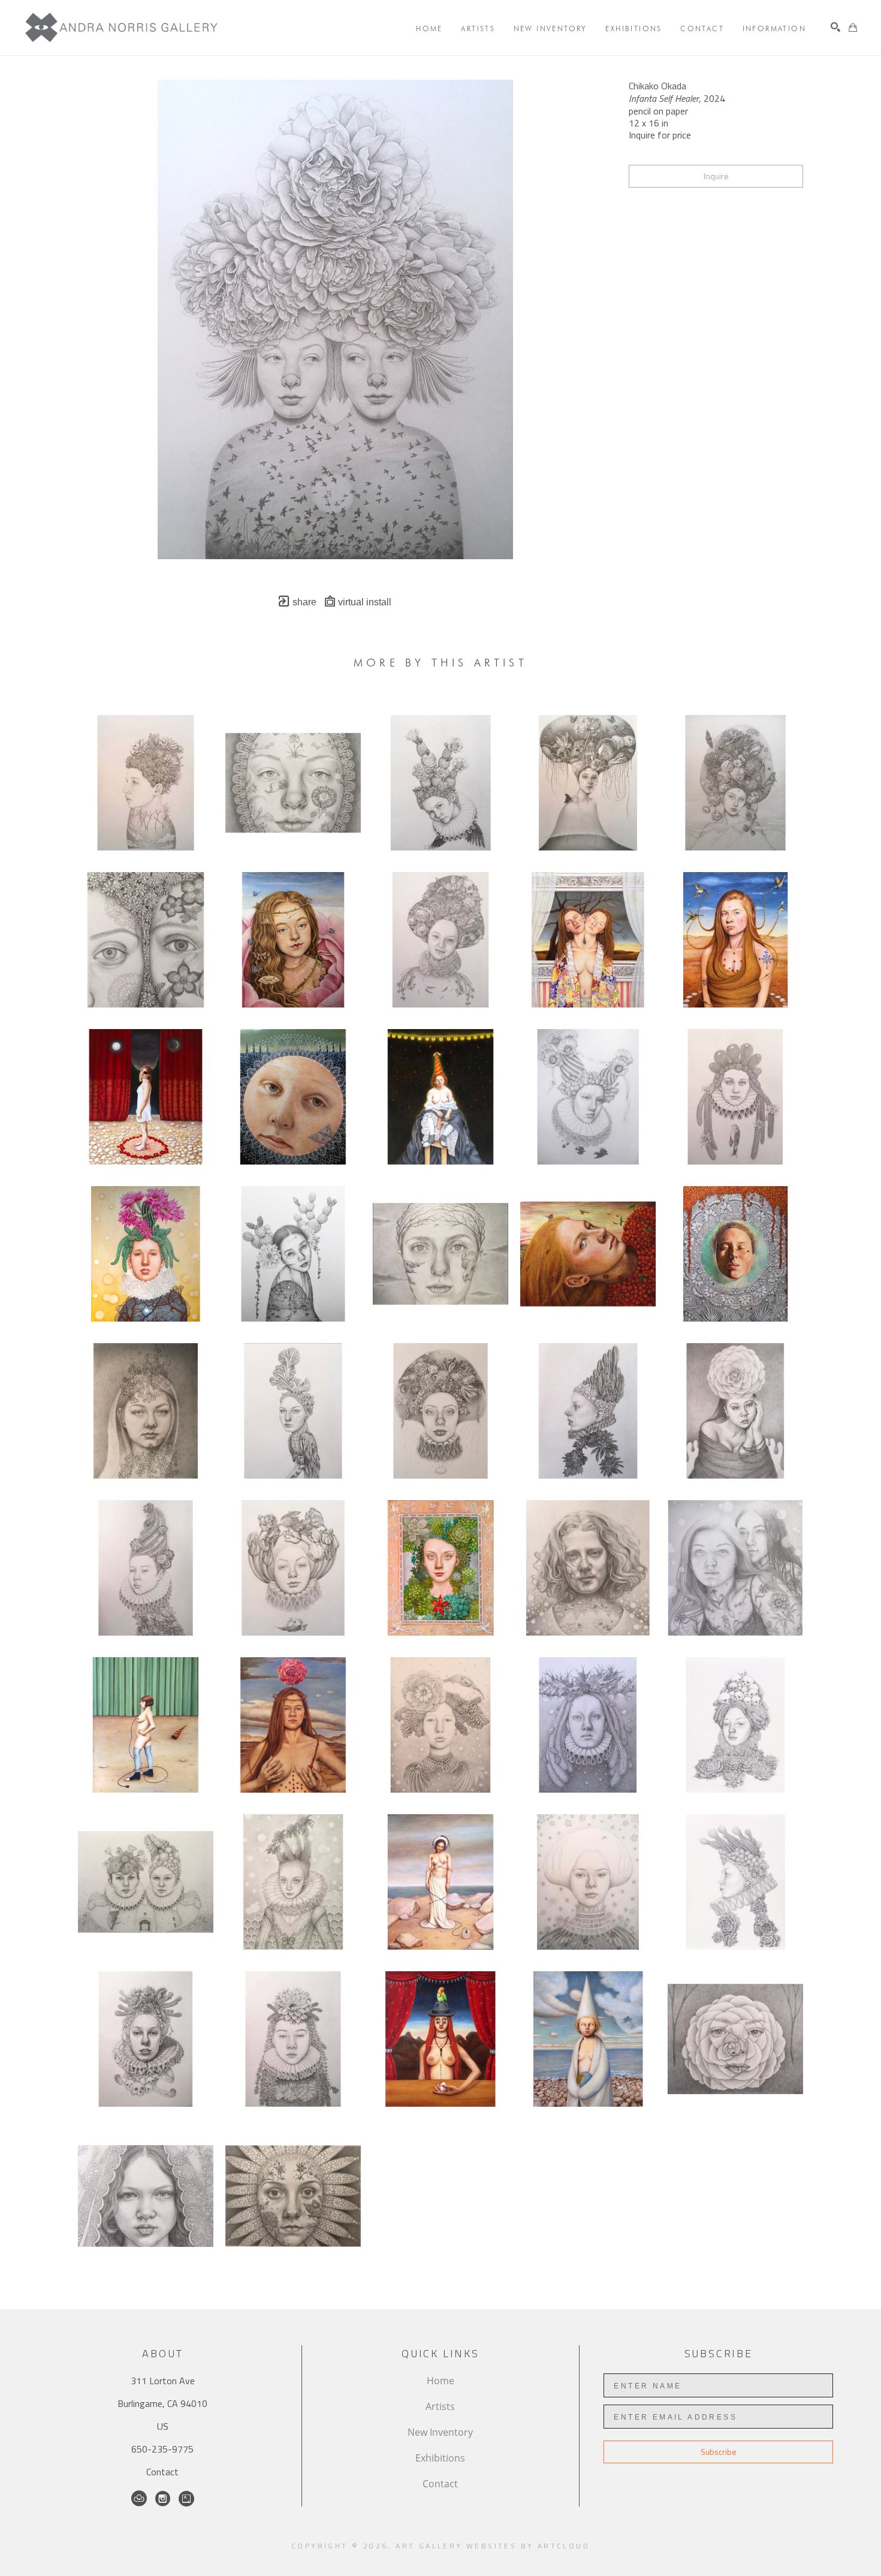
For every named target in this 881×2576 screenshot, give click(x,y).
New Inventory (440, 2432)
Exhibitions (440, 2458)
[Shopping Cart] (853, 28)
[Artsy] (186, 2499)
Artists (440, 2406)
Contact (162, 2472)
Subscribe (719, 2452)
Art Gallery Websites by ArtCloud (493, 2546)
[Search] (835, 27)
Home (441, 2381)
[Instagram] (163, 2499)
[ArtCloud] (139, 2499)
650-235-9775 (162, 2449)
